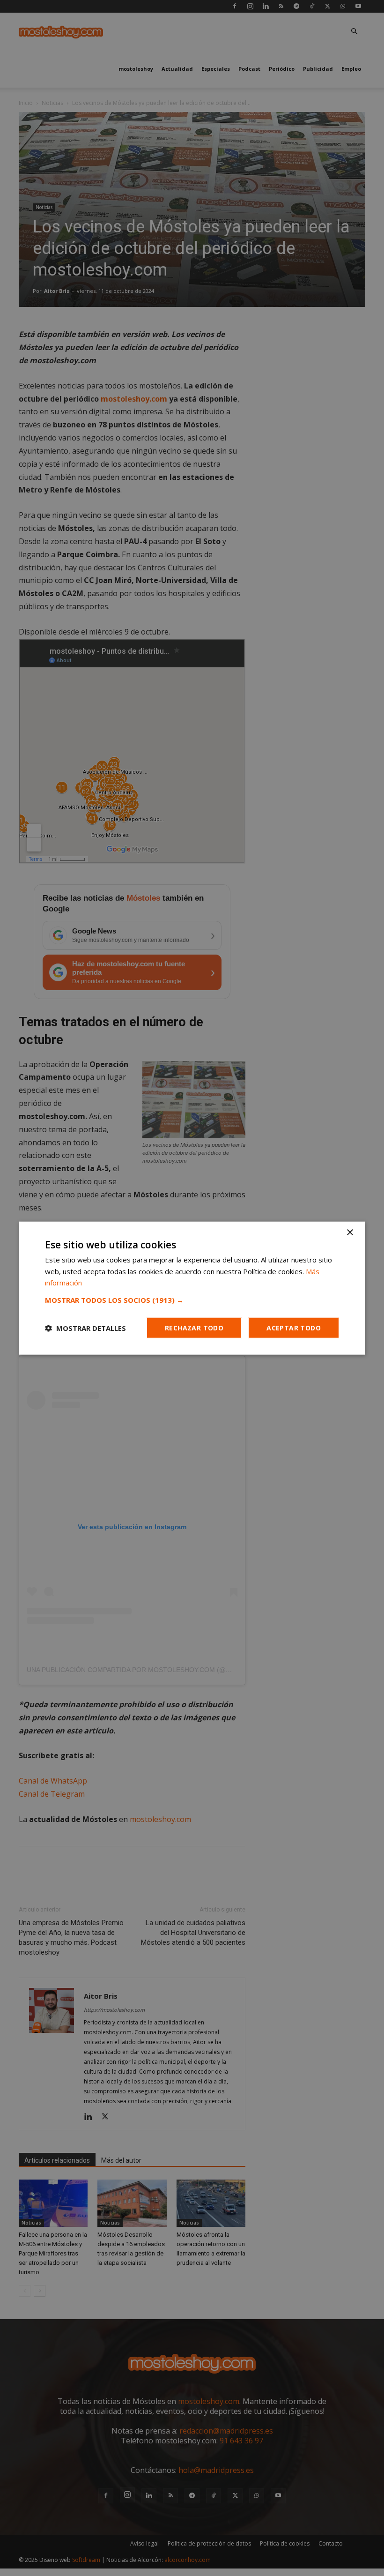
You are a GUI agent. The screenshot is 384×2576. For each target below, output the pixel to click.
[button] (192, 1300)
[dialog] (192, 1288)
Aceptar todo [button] (294, 1328)
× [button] (350, 1232)
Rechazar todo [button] (194, 1328)
